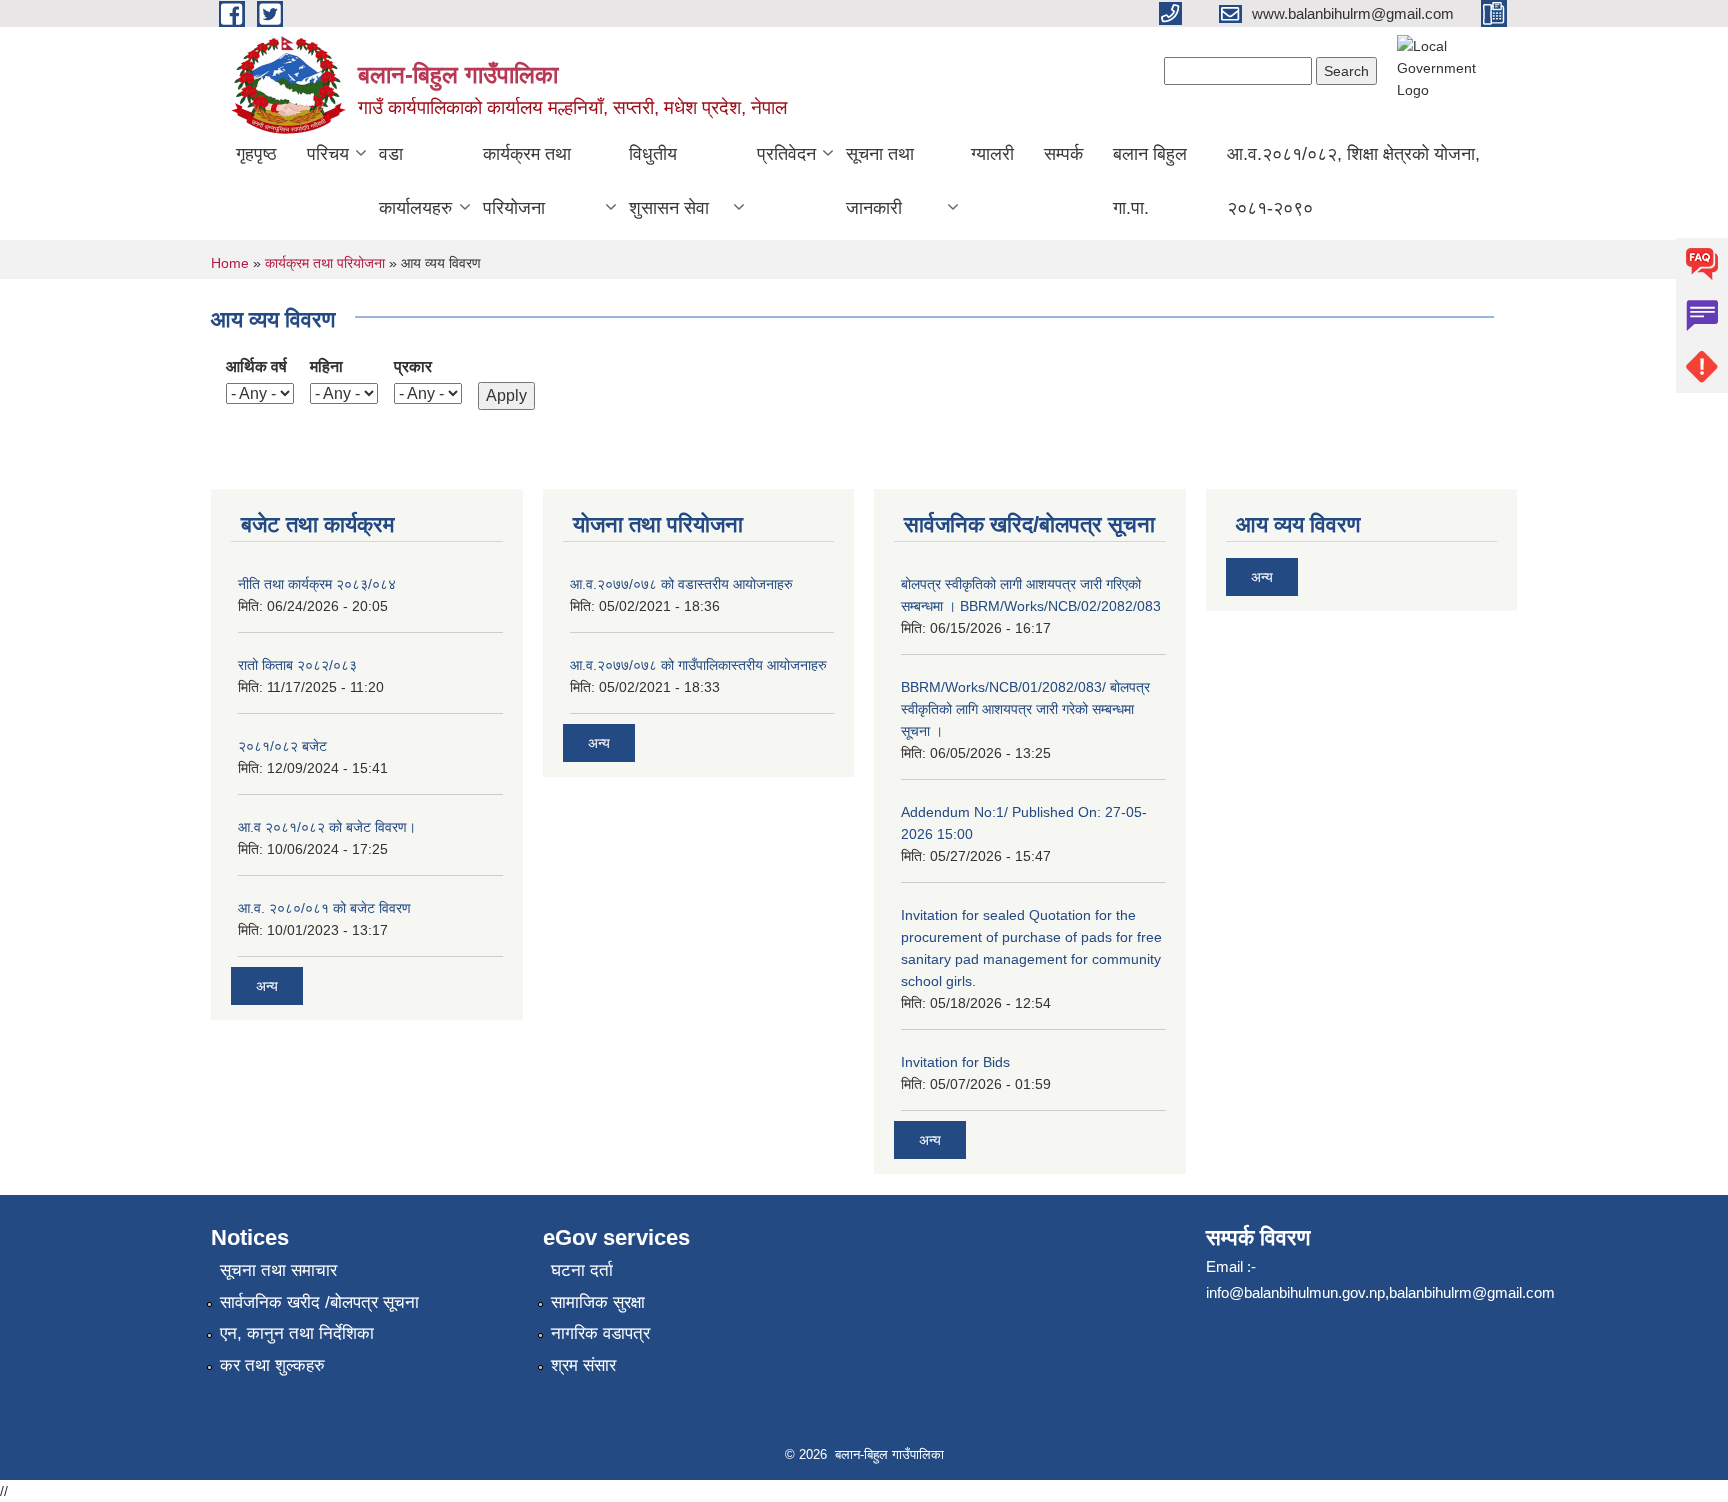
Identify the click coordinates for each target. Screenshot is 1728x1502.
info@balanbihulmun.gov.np (1295, 1292)
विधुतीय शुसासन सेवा (669, 181)
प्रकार (413, 366)
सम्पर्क (1063, 154)
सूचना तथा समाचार (278, 1270)
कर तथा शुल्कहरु (272, 1365)
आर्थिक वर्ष (256, 366)
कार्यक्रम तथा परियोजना (527, 181)
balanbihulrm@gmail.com (1472, 1292)
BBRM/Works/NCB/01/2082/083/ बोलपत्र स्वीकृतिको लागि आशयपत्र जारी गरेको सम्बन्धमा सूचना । (1025, 709)
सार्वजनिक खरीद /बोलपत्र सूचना (319, 1302)
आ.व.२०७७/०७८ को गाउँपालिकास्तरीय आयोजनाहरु (698, 665)
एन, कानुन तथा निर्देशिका (297, 1333)
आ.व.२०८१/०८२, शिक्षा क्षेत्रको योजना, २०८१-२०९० (1353, 181)
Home (230, 263)
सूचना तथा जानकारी (880, 181)
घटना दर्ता (582, 1270)
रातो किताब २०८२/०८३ (297, 665)
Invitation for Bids (955, 1062)
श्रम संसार (583, 1365)
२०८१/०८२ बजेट (282, 746)
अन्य (267, 986)
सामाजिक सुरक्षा (598, 1302)
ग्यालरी (992, 154)
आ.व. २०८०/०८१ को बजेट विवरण (324, 908)
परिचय (328, 154)
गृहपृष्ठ (256, 154)
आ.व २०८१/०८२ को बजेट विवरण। (327, 827)
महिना (326, 366)
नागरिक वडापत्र (600, 1333)
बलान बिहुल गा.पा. (1150, 181)
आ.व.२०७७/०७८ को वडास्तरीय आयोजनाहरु (681, 584)
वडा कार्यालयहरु (415, 181)
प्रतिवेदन (786, 154)
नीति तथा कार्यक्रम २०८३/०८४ (317, 584)
